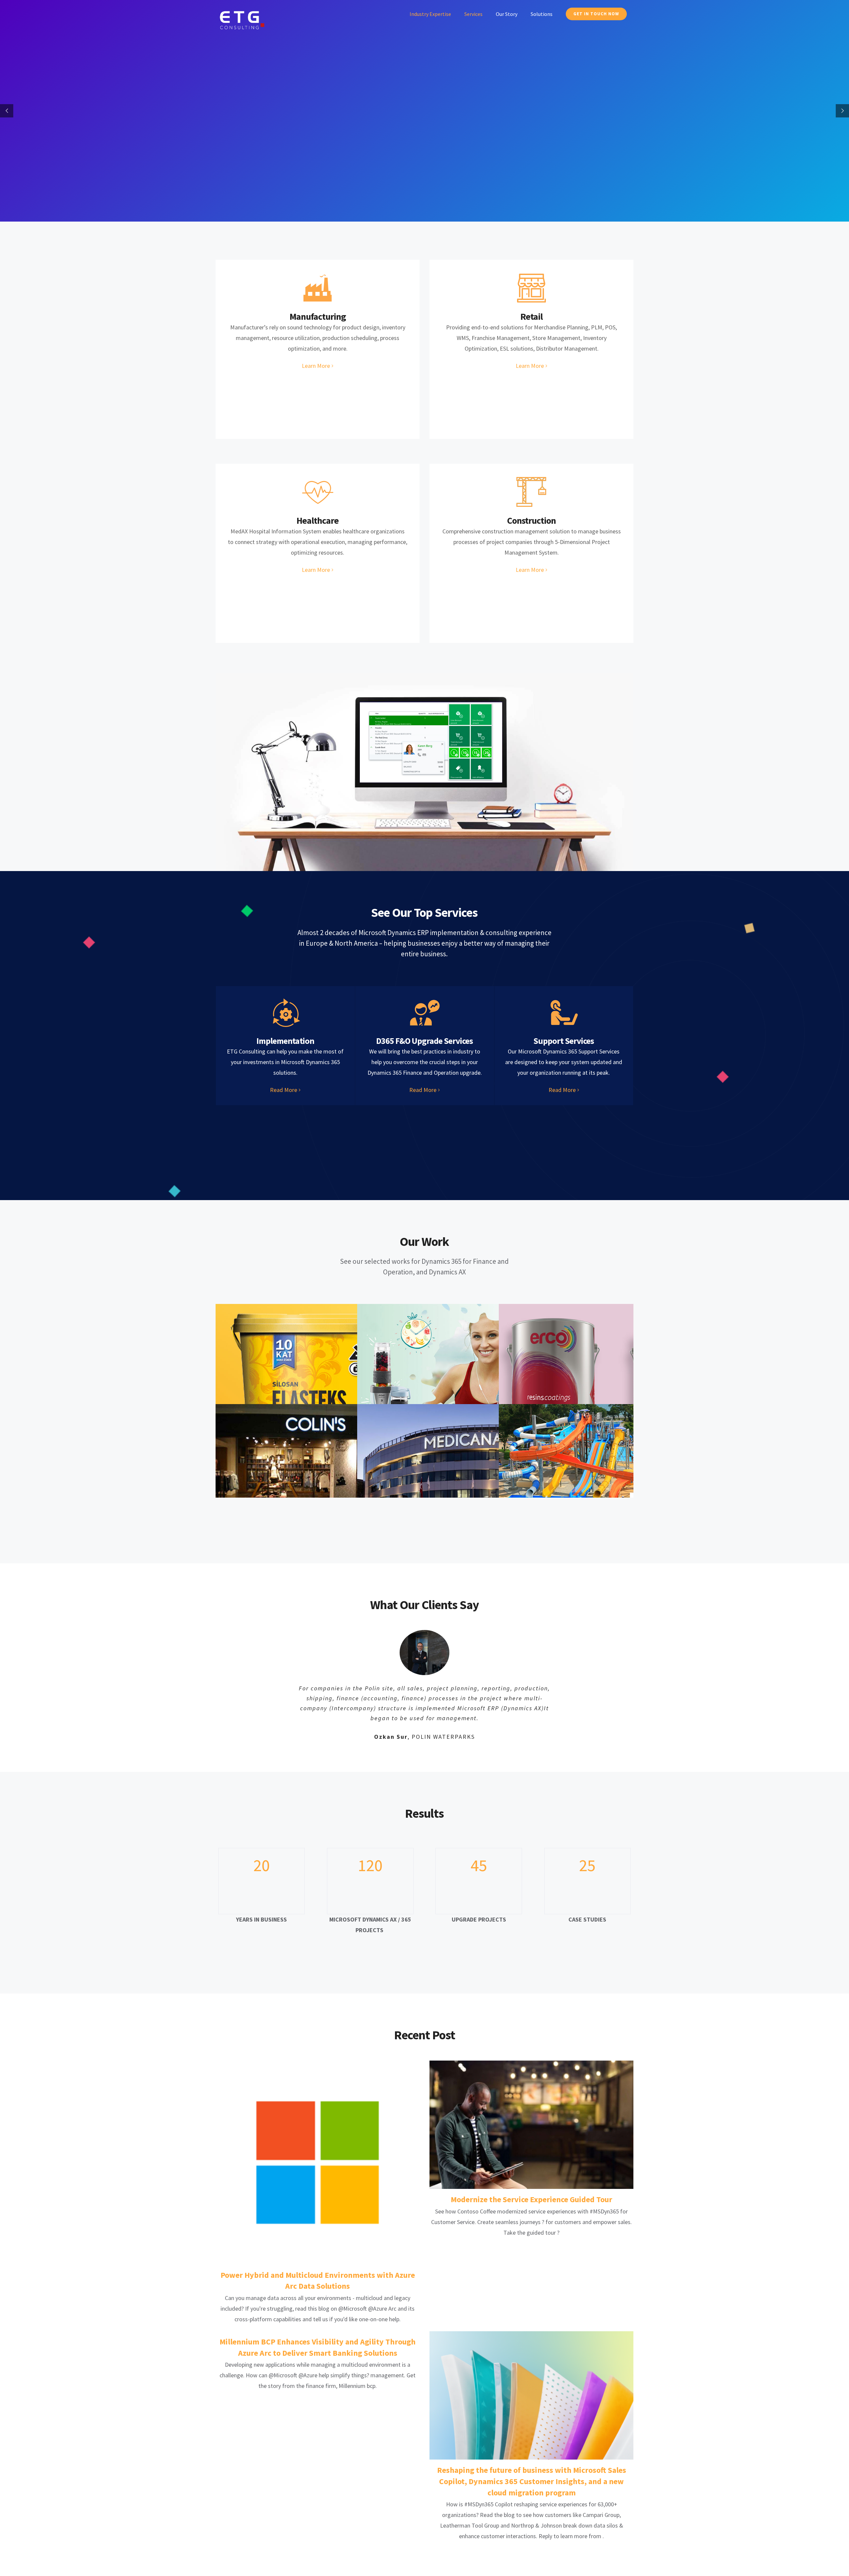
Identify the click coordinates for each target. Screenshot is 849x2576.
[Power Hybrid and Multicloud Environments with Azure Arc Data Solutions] (318, 2147)
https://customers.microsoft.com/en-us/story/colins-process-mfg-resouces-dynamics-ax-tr (319, 1476)
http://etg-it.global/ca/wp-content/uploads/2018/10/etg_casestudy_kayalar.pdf (319, 1375)
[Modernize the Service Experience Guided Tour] (531, 2109)
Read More (284, 1090)
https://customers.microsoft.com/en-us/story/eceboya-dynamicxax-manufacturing (602, 1375)
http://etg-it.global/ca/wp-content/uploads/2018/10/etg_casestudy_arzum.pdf (460, 1375)
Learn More (316, 366)
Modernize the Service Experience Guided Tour (531, 2184)
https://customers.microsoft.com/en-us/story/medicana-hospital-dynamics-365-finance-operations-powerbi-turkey (460, 1476)
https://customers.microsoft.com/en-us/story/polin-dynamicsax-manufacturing (602, 1476)
